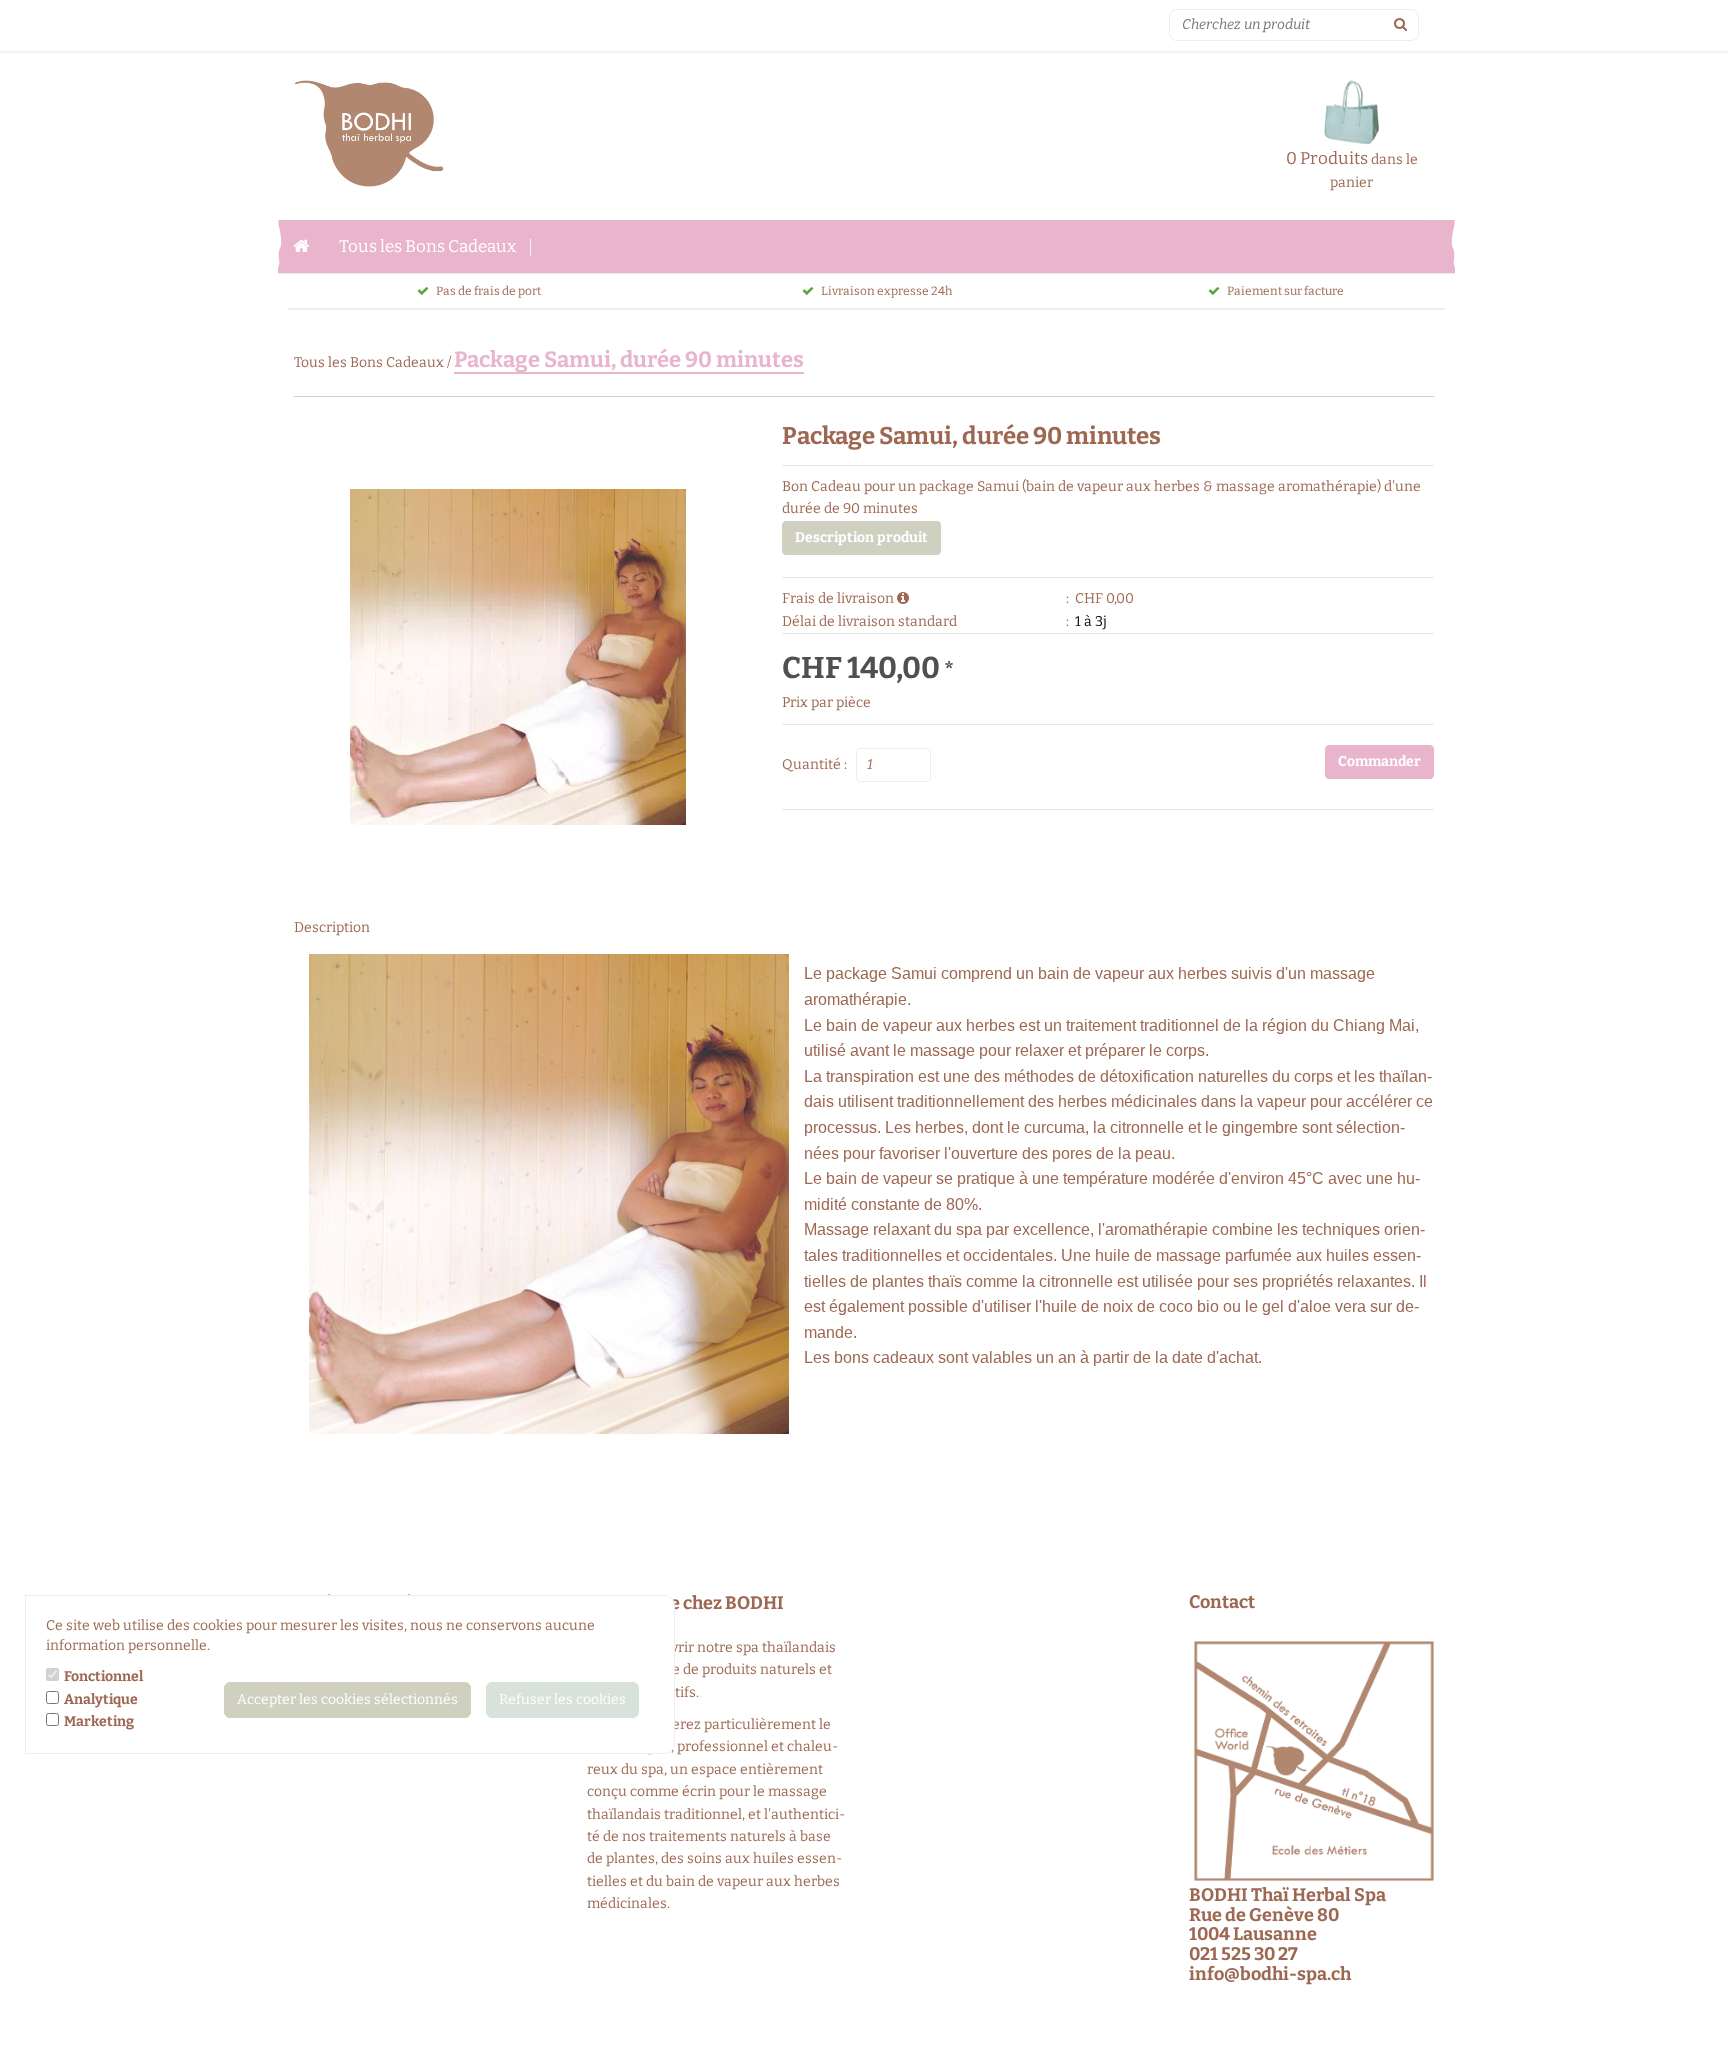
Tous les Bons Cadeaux (427, 246)
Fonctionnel (103, 1676)
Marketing (99, 1721)
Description (332, 927)
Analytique (101, 1699)
